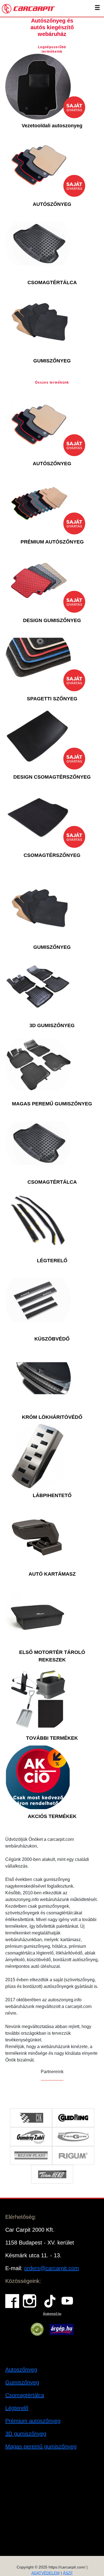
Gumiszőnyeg (22, 2382)
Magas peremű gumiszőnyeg (41, 2446)
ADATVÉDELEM (45, 2573)
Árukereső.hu (52, 2314)
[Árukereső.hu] (37, 2329)
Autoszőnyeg (21, 2370)
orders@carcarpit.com (52, 2268)
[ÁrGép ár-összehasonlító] (62, 2329)
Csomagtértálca (25, 2395)
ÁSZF (68, 2573)
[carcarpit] (29, 8)
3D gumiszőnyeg (26, 2434)
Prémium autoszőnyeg (33, 2421)
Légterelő (17, 2408)
